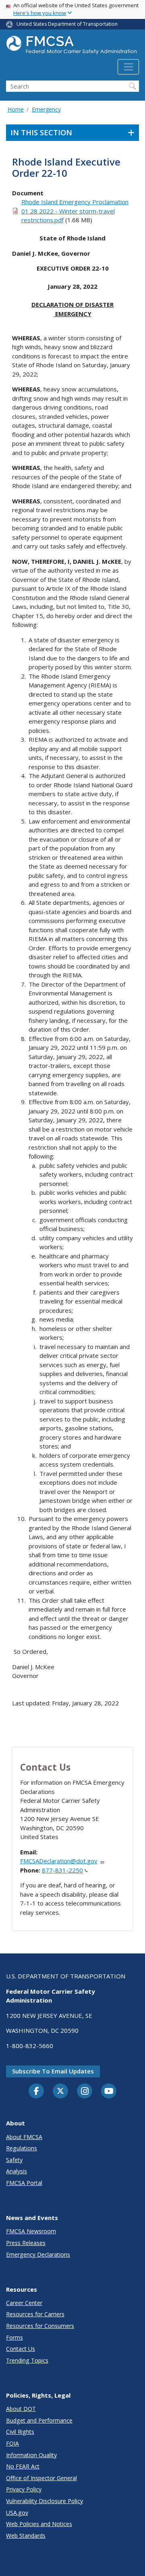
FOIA (12, 2443)
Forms (14, 2337)
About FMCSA (24, 2137)
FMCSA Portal (24, 2183)
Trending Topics (27, 2360)
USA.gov (17, 2513)
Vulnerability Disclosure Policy (45, 2501)
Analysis (17, 2171)
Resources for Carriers (35, 2314)
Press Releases (26, 2243)
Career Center (24, 2303)
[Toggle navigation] (128, 67)
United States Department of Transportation (67, 24)
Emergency (46, 109)
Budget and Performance (39, 2420)
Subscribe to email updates (53, 2071)
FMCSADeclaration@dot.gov (59, 1861)
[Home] (72, 47)
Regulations (22, 2148)
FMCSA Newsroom (31, 2231)
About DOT (21, 2409)
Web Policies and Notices (39, 2524)
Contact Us (21, 2349)
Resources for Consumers (40, 2326)
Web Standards (26, 2536)
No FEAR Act (23, 2466)
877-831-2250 (62, 1870)
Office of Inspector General (41, 2478)
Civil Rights (20, 2432)
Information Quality (31, 2455)
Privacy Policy (24, 2489)
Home (16, 109)
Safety (14, 2160)
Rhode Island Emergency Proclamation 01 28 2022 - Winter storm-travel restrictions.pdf (75, 211)
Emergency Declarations (38, 2254)
